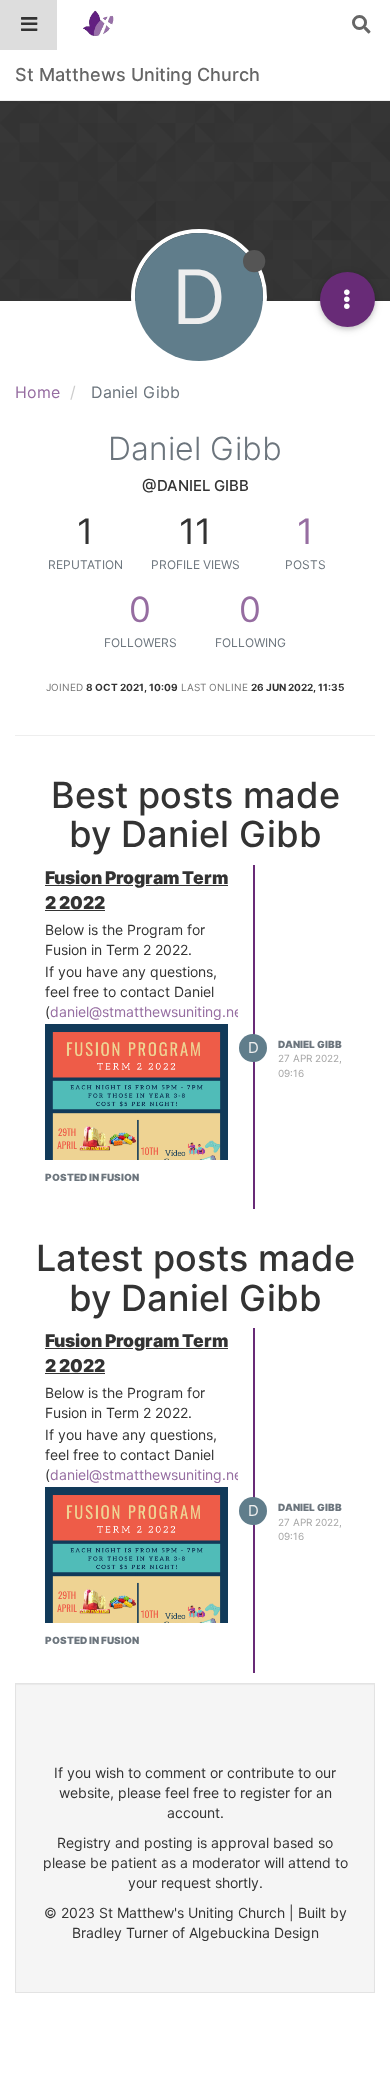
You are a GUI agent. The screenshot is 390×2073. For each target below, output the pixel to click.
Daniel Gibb (310, 1044)
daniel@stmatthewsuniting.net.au (158, 1011)
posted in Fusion (92, 1177)
